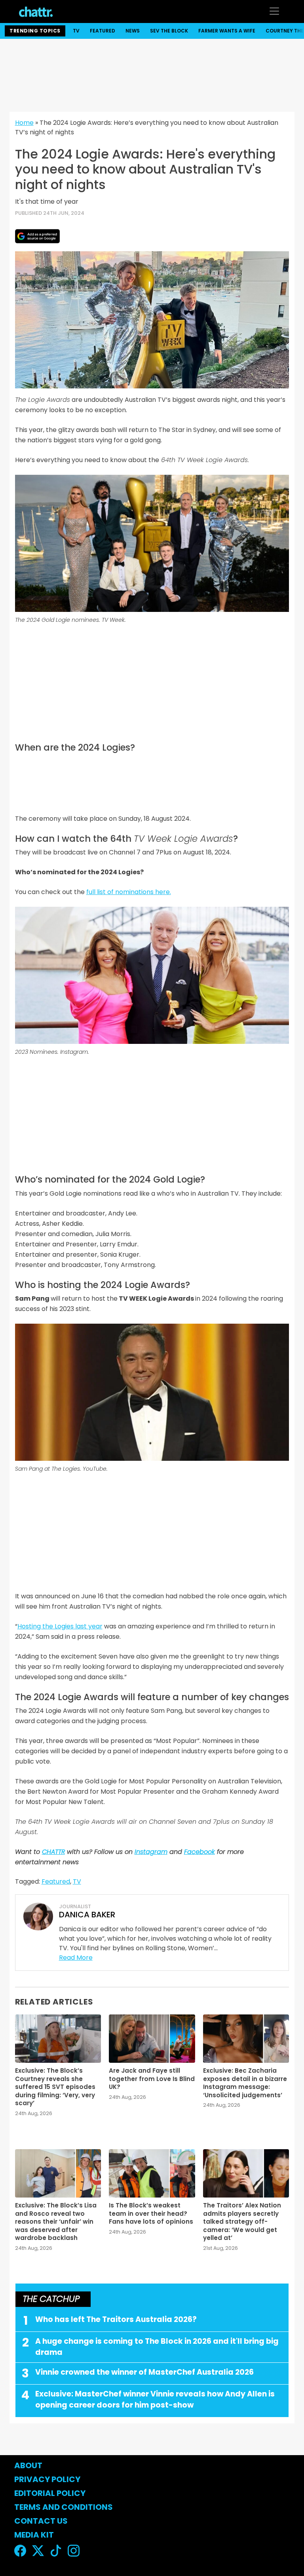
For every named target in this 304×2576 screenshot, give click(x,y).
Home (24, 123)
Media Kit (34, 2535)
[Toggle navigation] (274, 11)
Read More (76, 1958)
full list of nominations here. (129, 892)
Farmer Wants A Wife (227, 31)
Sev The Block (169, 31)
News (133, 31)
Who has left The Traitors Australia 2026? (116, 2319)
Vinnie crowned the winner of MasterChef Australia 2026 (144, 2372)
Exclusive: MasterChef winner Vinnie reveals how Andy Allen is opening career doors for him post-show (155, 2400)
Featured (103, 31)
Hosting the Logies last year (60, 1626)
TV (76, 31)
